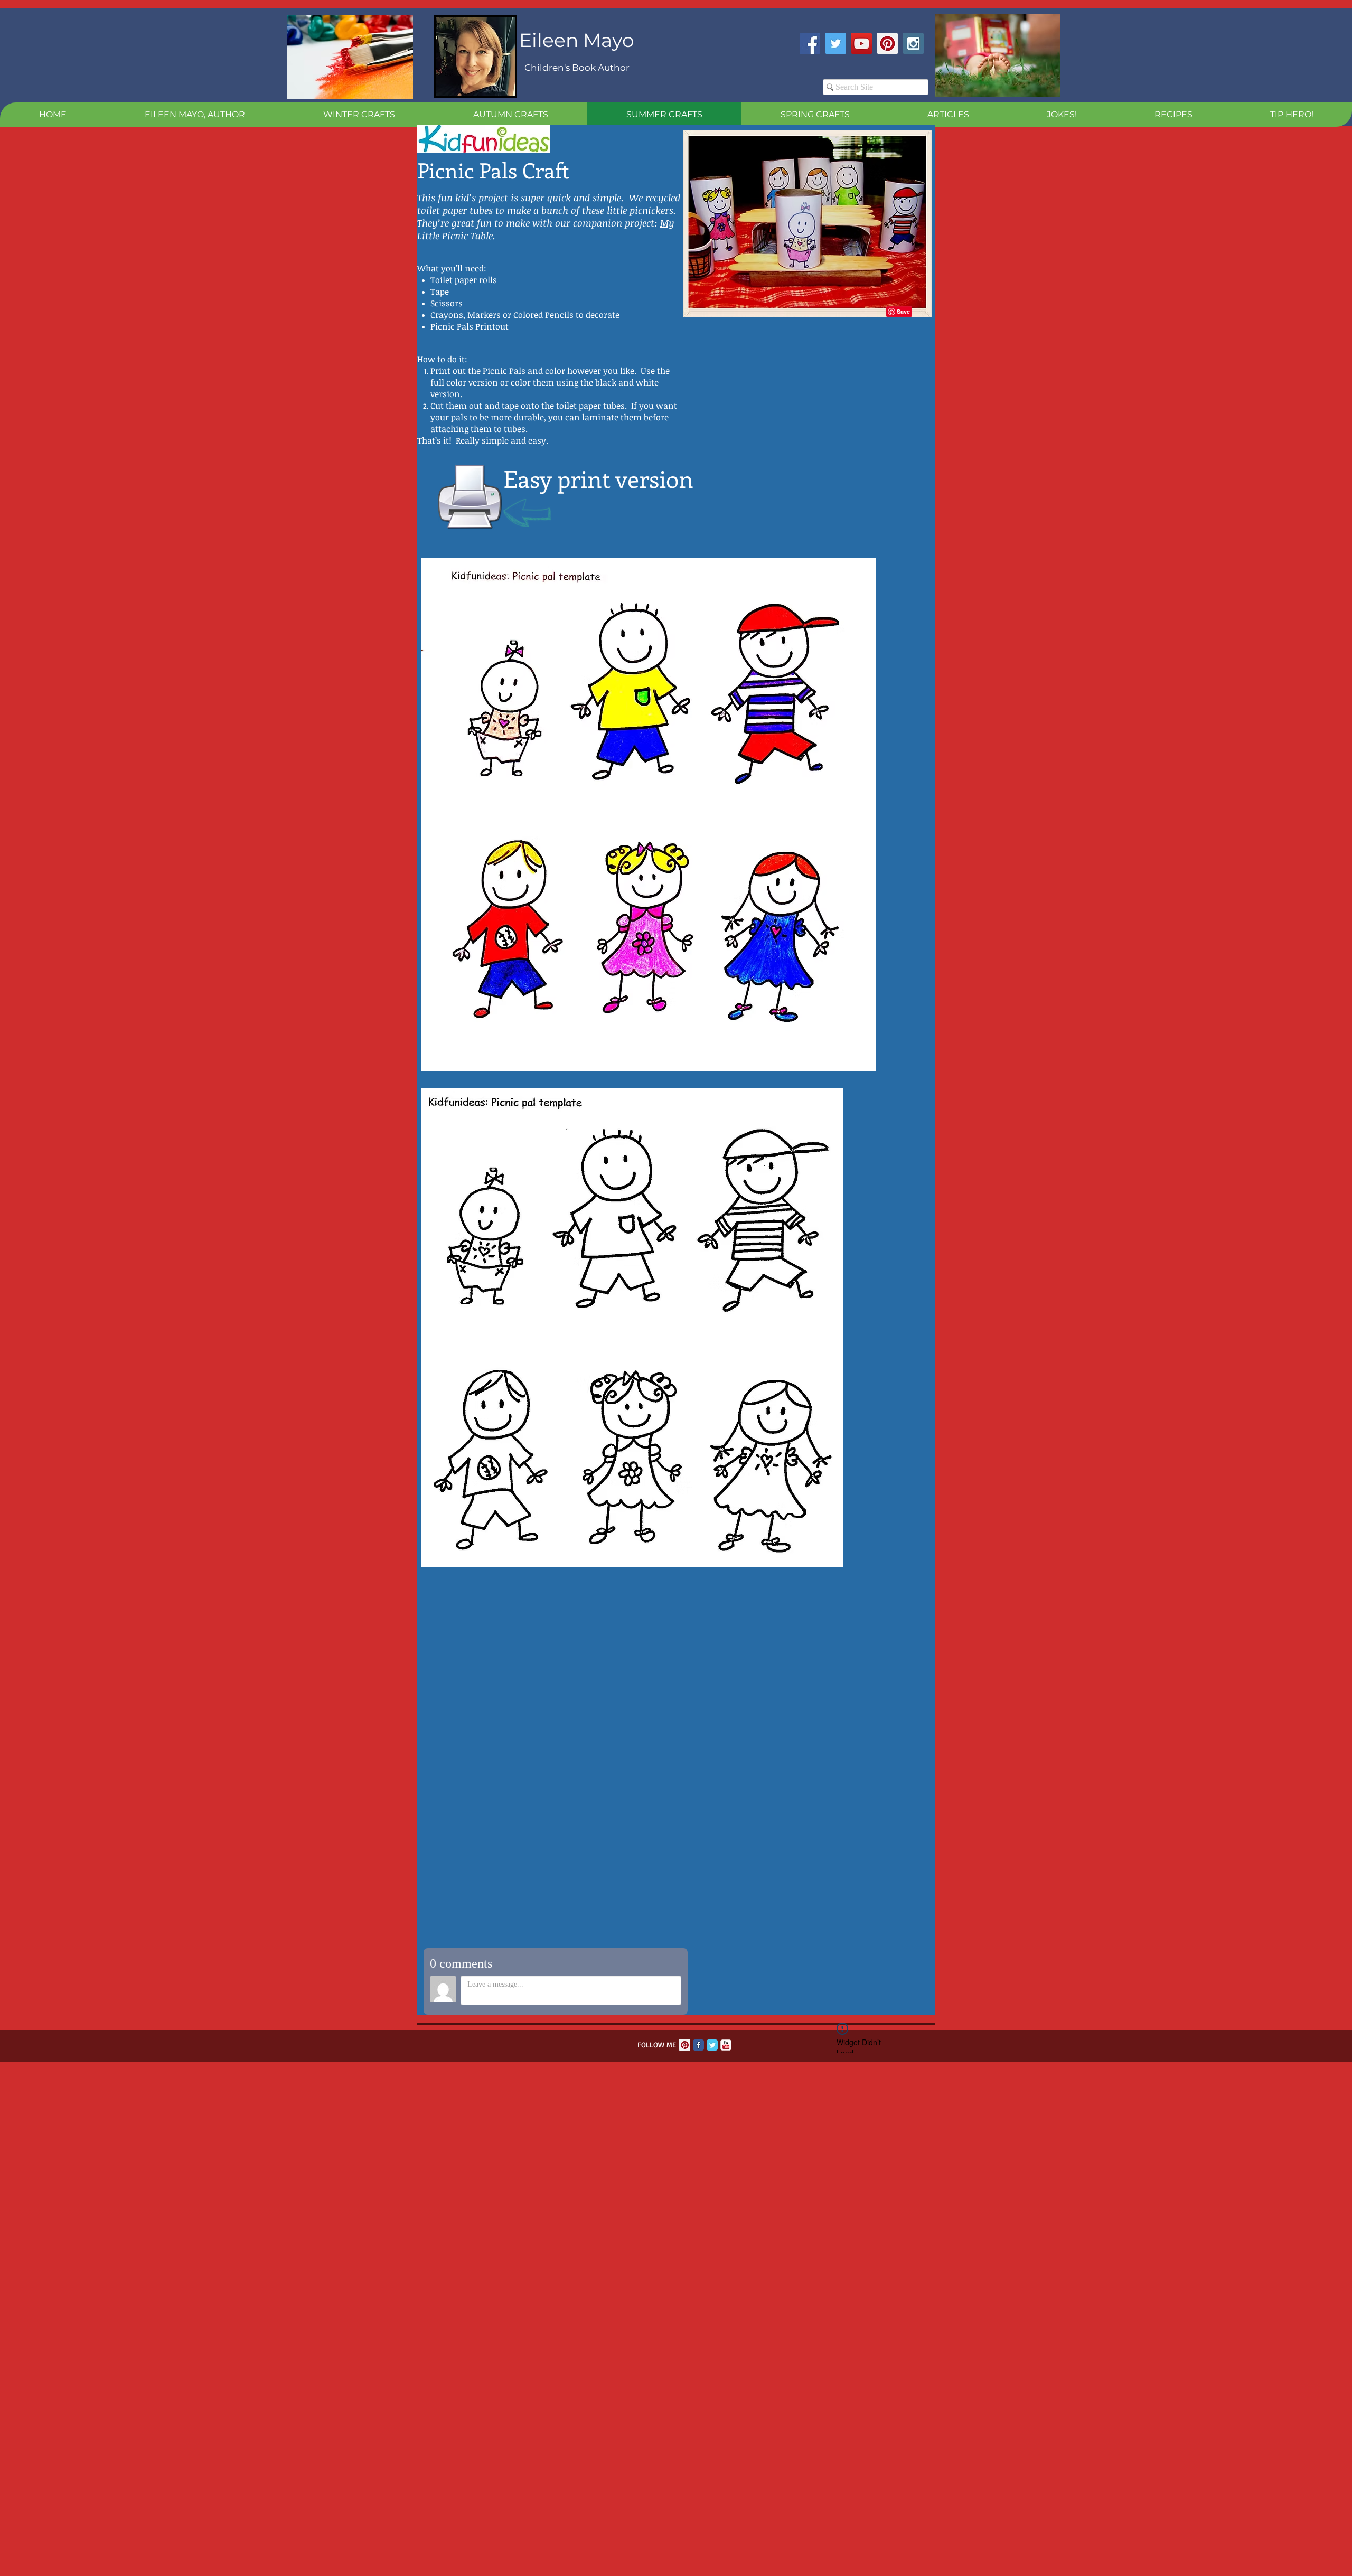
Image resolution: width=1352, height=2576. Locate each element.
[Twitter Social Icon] (836, 44)
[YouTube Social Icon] (862, 44)
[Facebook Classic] (698, 2045)
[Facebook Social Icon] (810, 44)
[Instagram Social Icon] (913, 44)
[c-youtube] (726, 2045)
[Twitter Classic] (712, 2045)
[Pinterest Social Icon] (888, 44)
